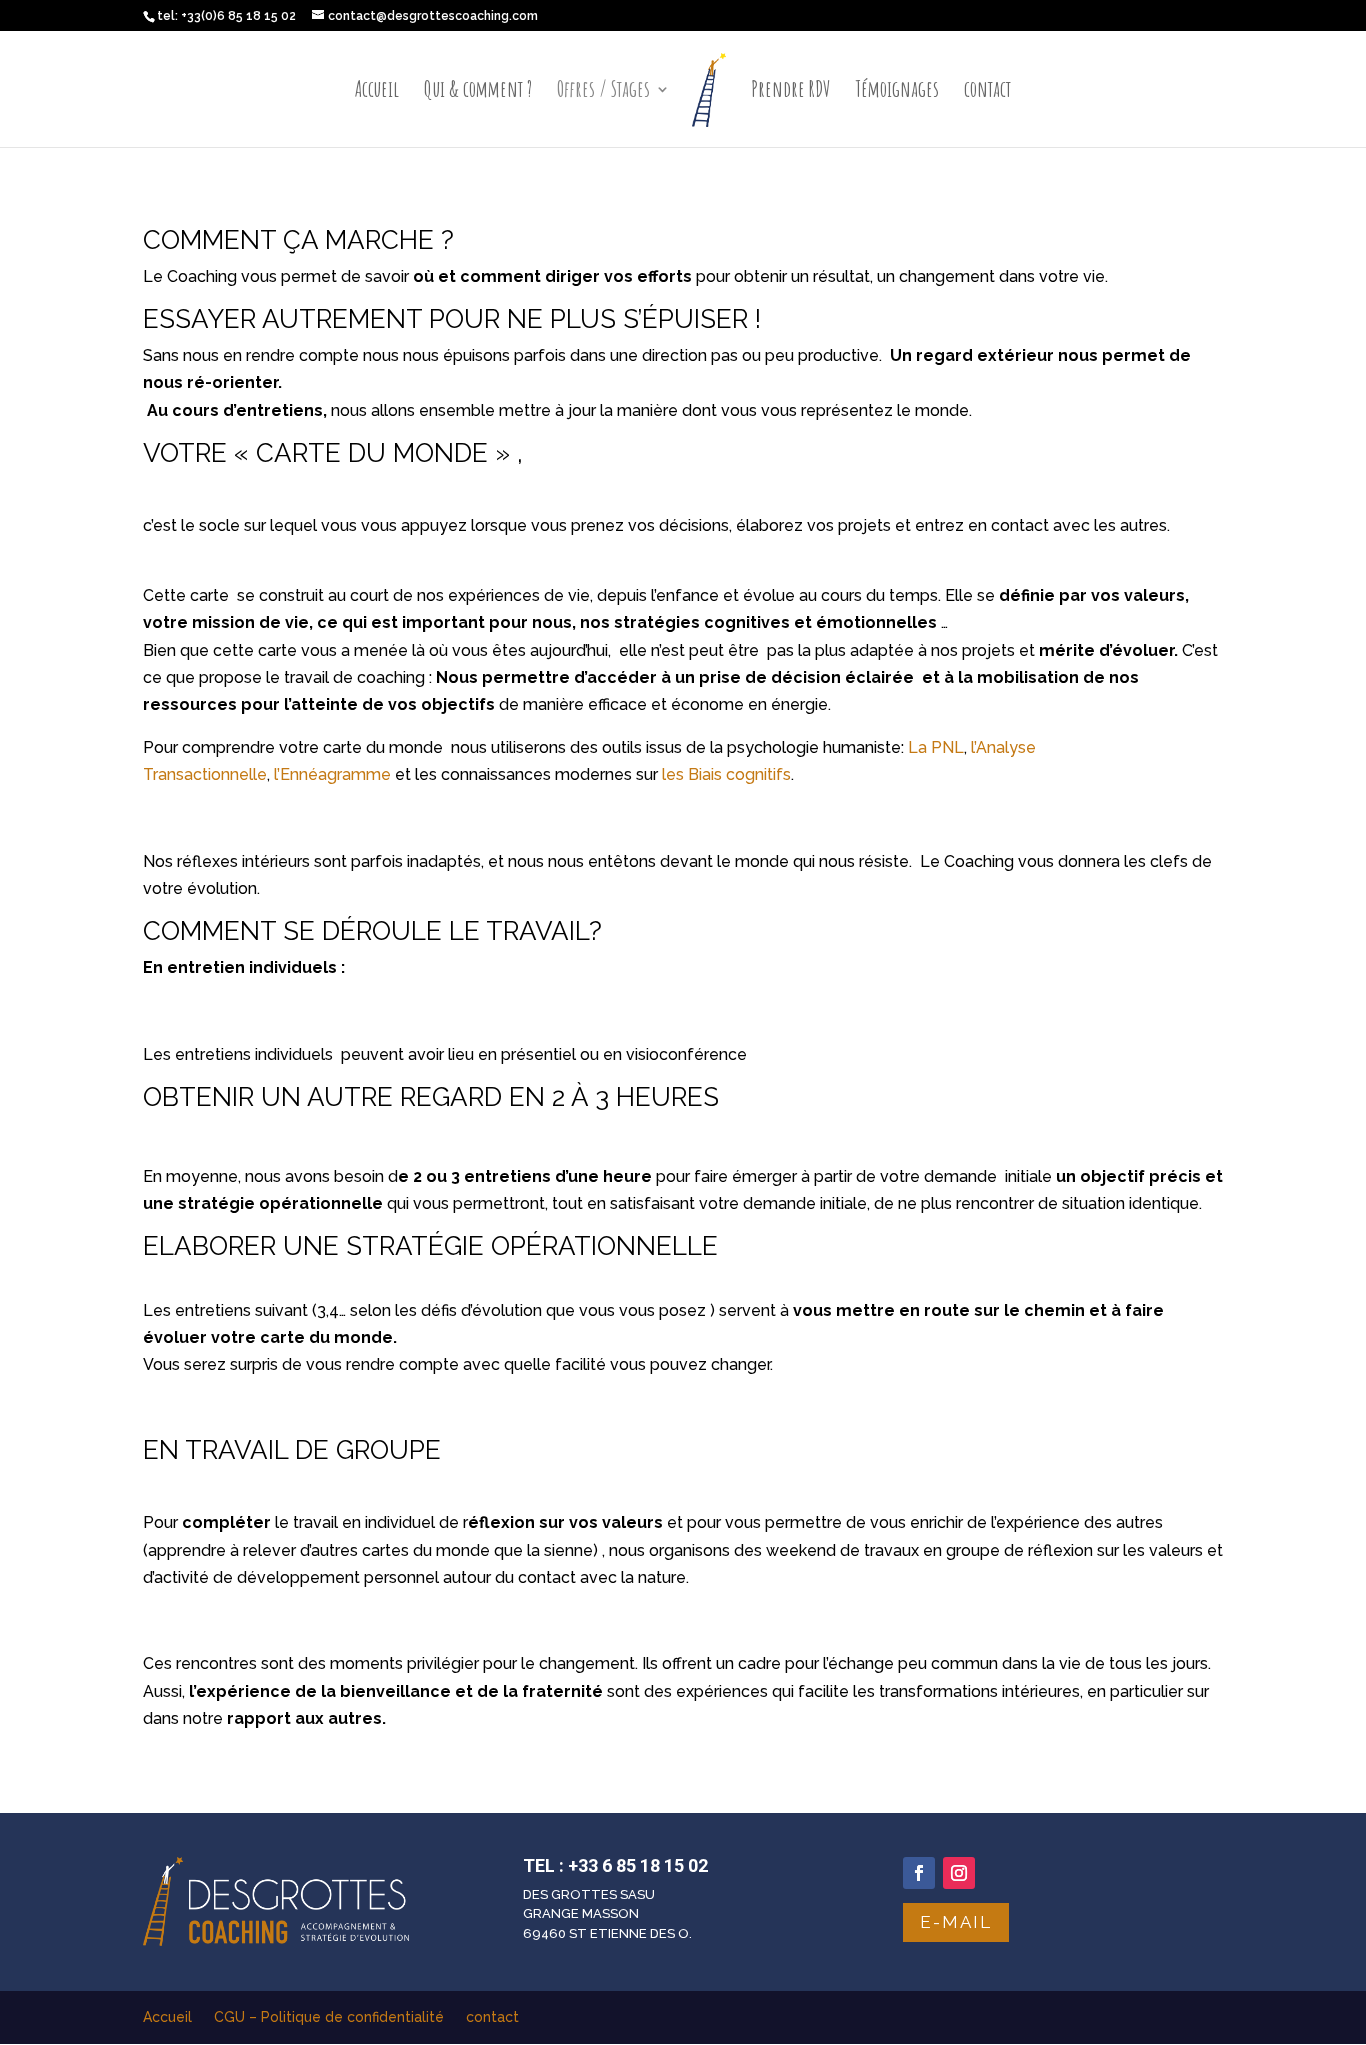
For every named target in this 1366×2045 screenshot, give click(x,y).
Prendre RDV (791, 92)
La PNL (936, 747)
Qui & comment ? (478, 92)
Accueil (377, 92)
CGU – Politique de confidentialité (329, 2017)
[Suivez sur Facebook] (919, 1873)
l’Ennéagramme (330, 774)
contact (987, 92)
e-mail (956, 1922)
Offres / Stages (603, 92)
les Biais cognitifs (726, 774)
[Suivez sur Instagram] (959, 1873)
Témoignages (897, 92)
